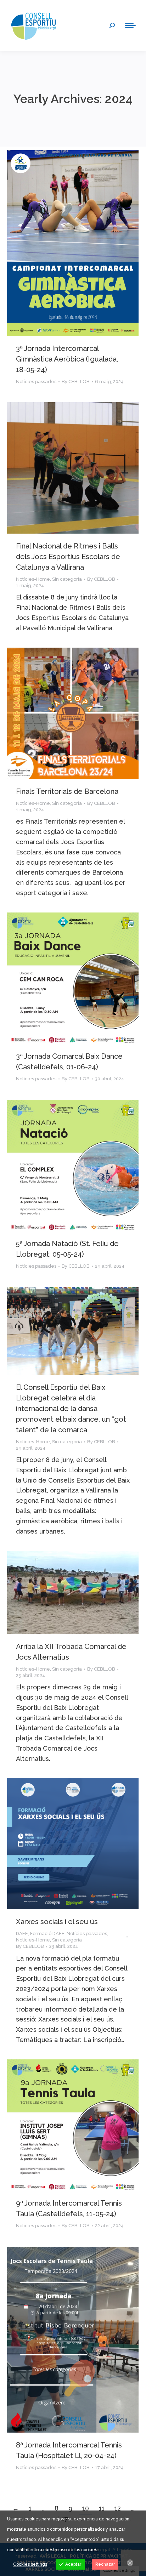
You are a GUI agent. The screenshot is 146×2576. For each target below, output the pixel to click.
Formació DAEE (47, 1934)
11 (102, 2508)
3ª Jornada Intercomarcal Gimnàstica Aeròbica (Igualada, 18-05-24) (67, 359)
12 (118, 2508)
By (76, 382)
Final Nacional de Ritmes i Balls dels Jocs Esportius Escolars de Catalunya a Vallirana (68, 557)
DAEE (22, 1934)
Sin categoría (67, 579)
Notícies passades (36, 382)
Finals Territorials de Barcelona (67, 791)
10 (86, 2508)
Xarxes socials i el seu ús (57, 1922)
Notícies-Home (33, 579)
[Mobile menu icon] (130, 25)
